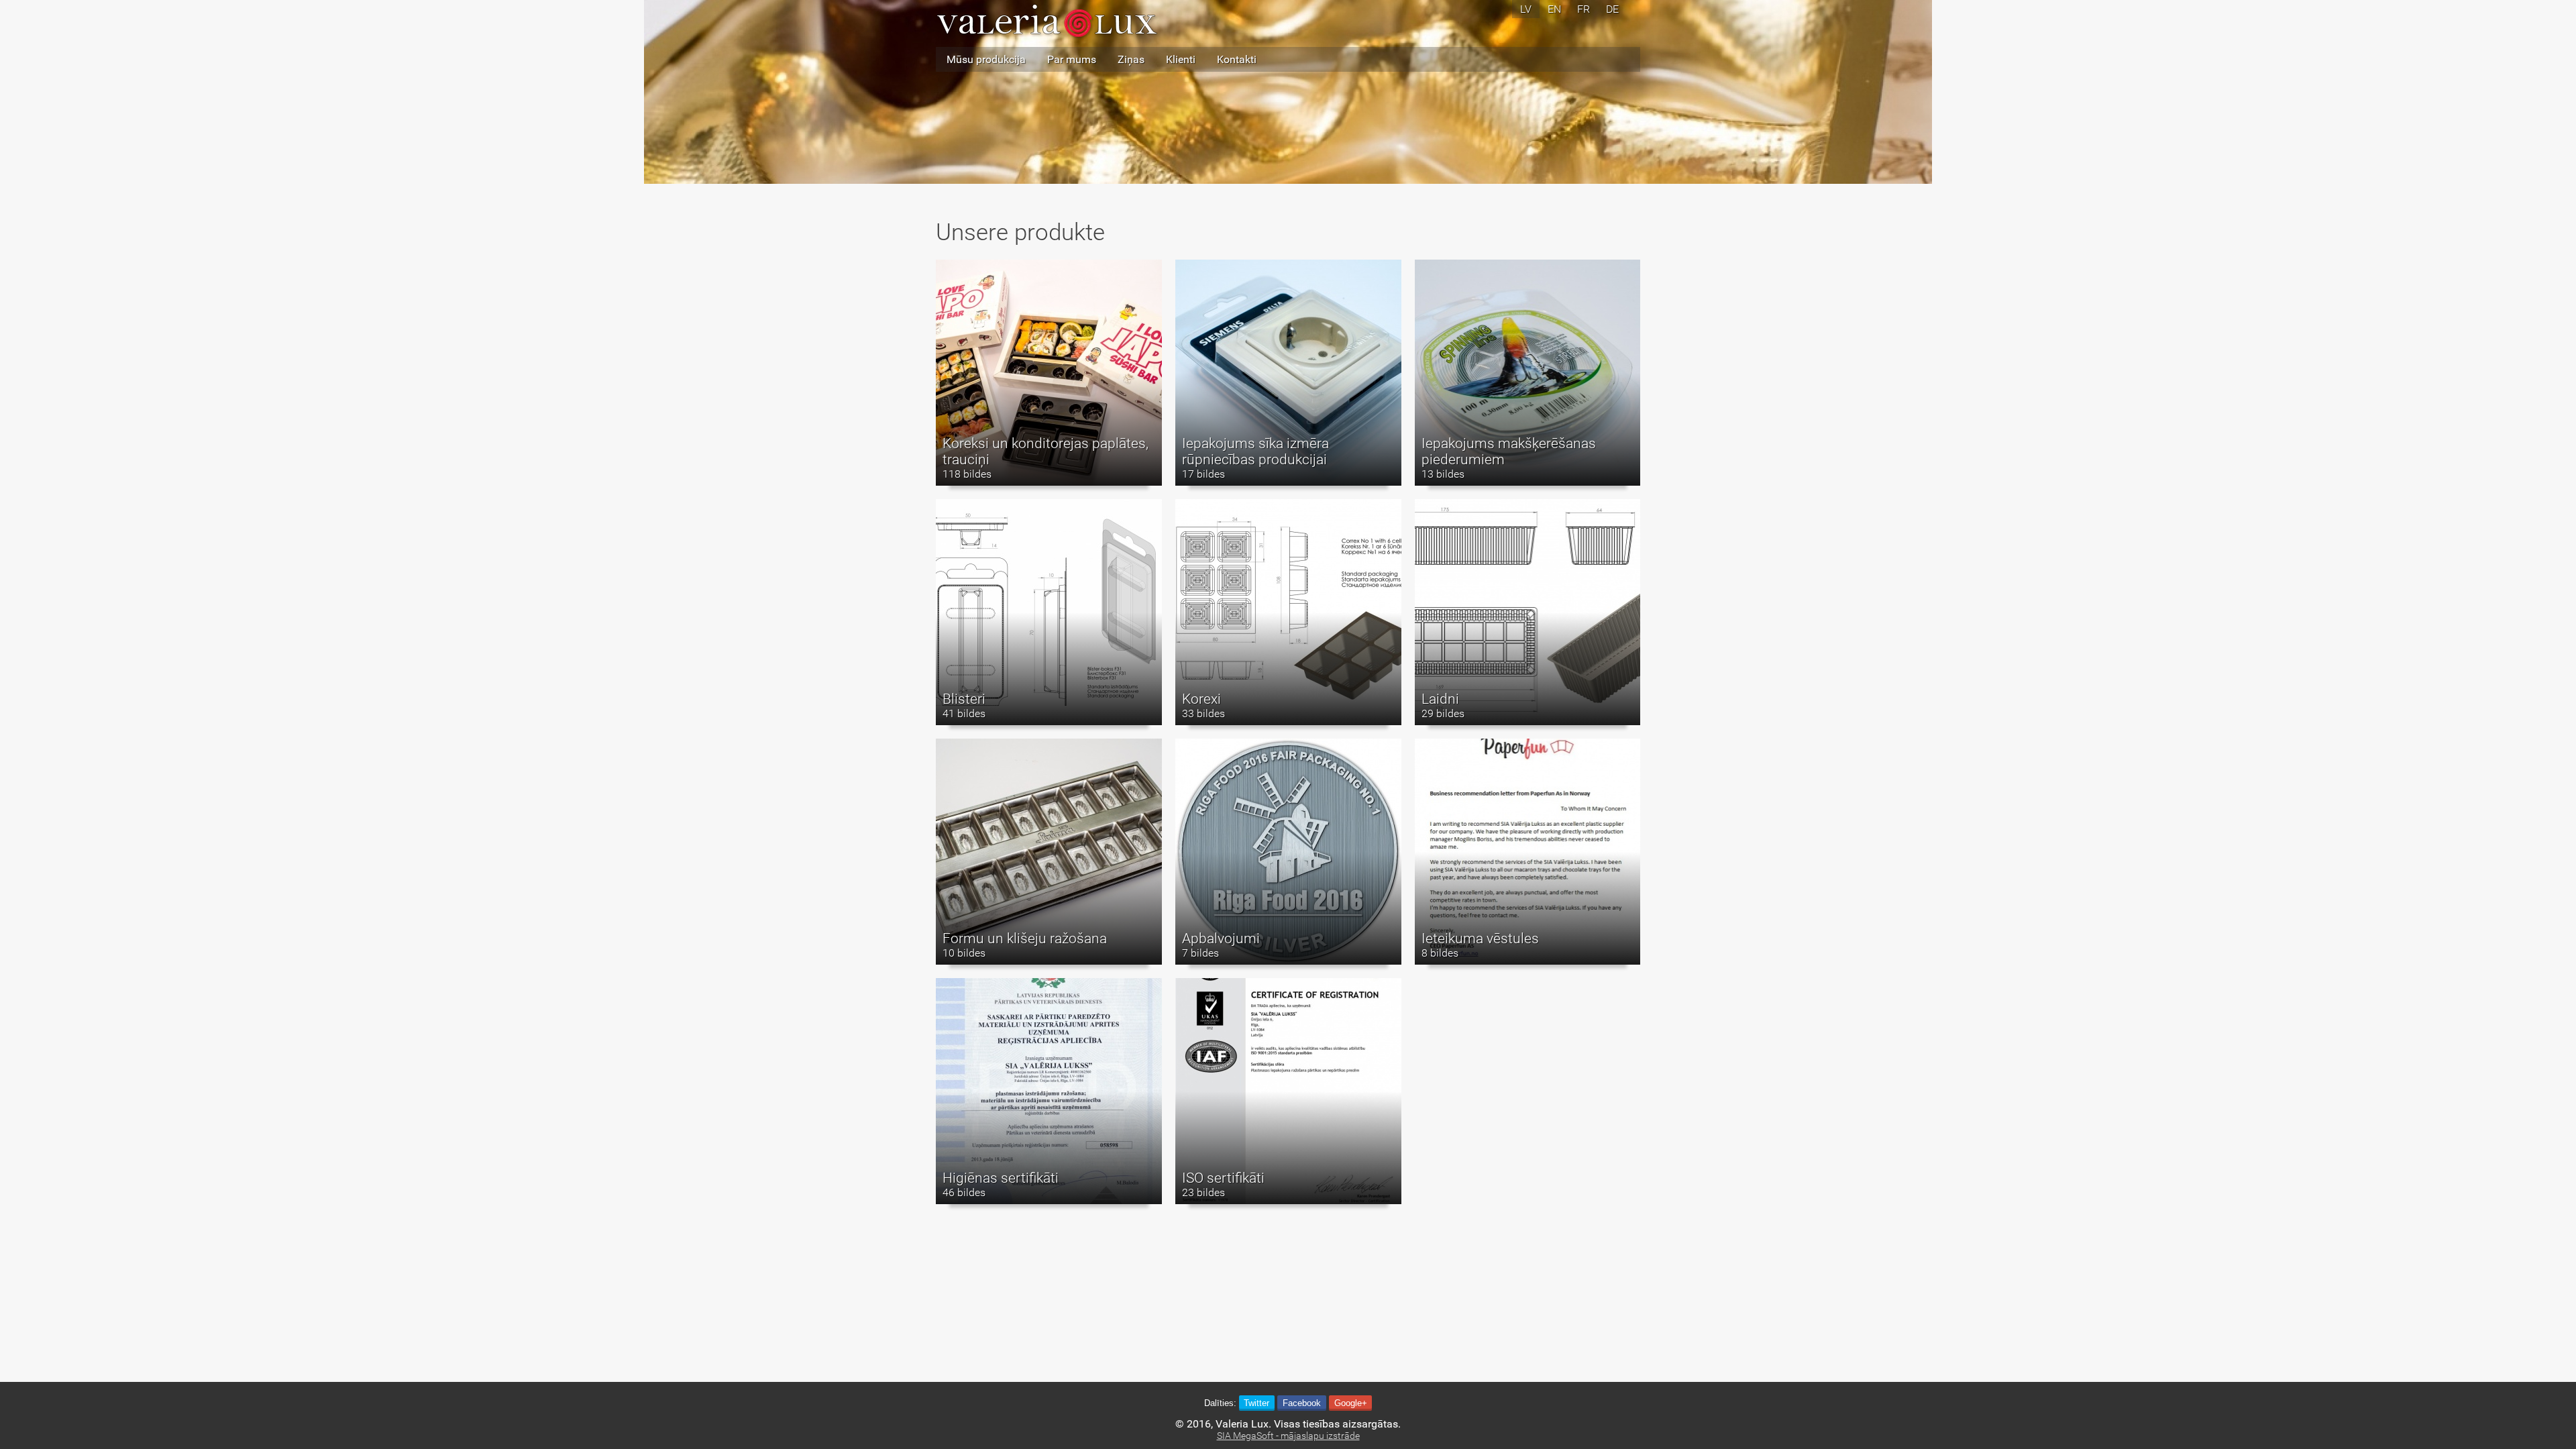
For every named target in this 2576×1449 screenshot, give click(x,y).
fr (1584, 9)
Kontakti (1237, 59)
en (1554, 9)
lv (1526, 9)
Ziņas (1131, 59)
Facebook (1302, 1403)
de (1612, 9)
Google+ (1351, 1403)
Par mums (1072, 59)
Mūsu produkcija (986, 59)
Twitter (1256, 1403)
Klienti (1181, 59)
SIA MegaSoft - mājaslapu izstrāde (1288, 1436)
